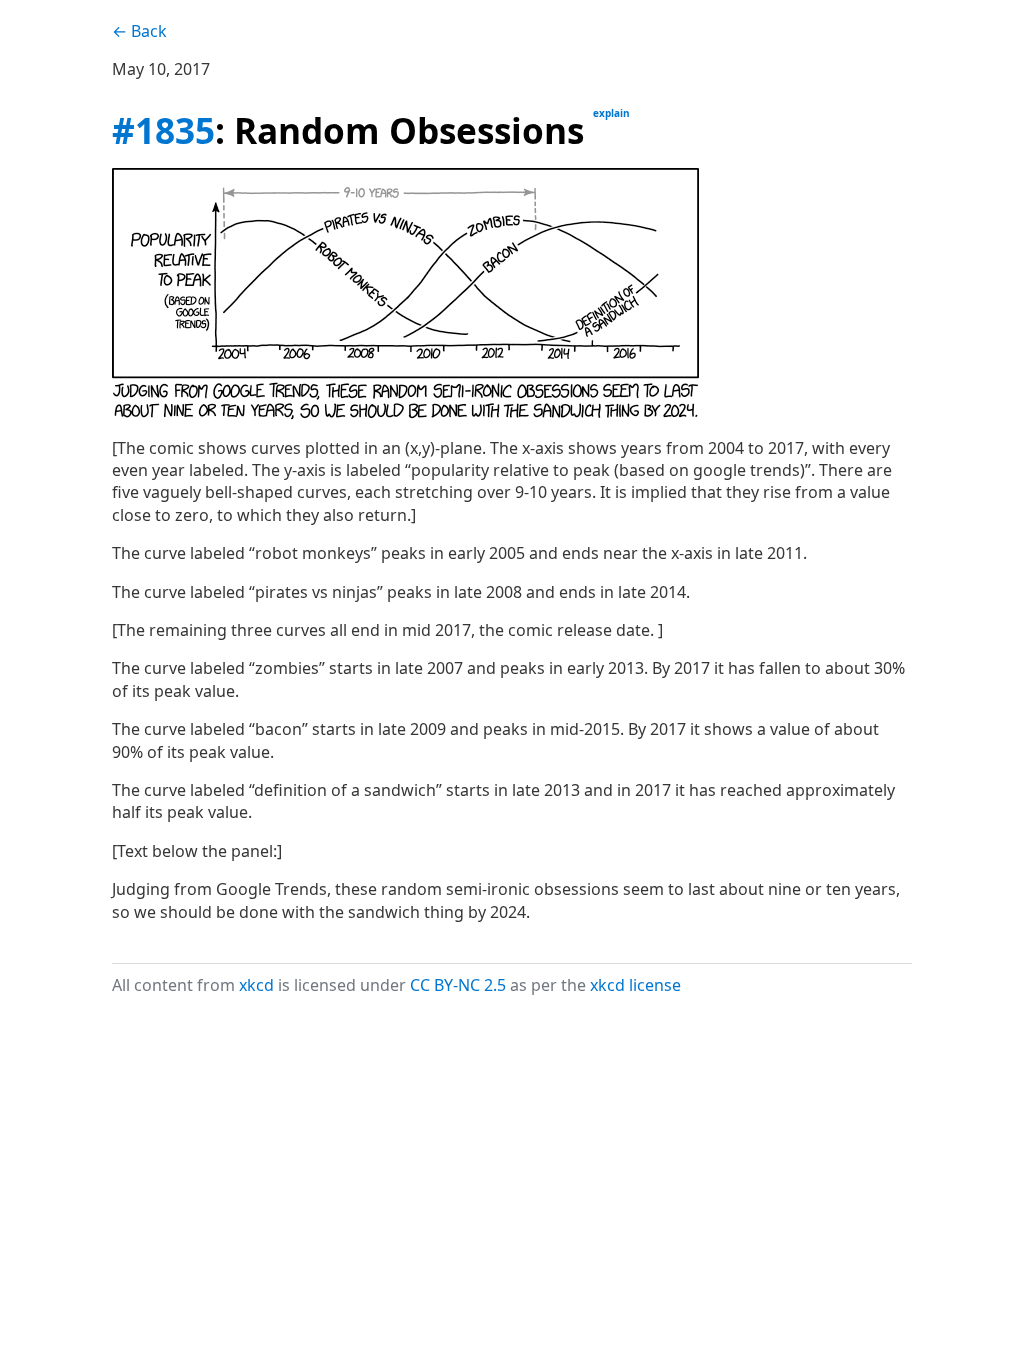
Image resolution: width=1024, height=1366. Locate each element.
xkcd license (635, 985)
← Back (139, 31)
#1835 (163, 130)
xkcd (256, 985)
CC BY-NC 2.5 (458, 985)
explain (611, 113)
